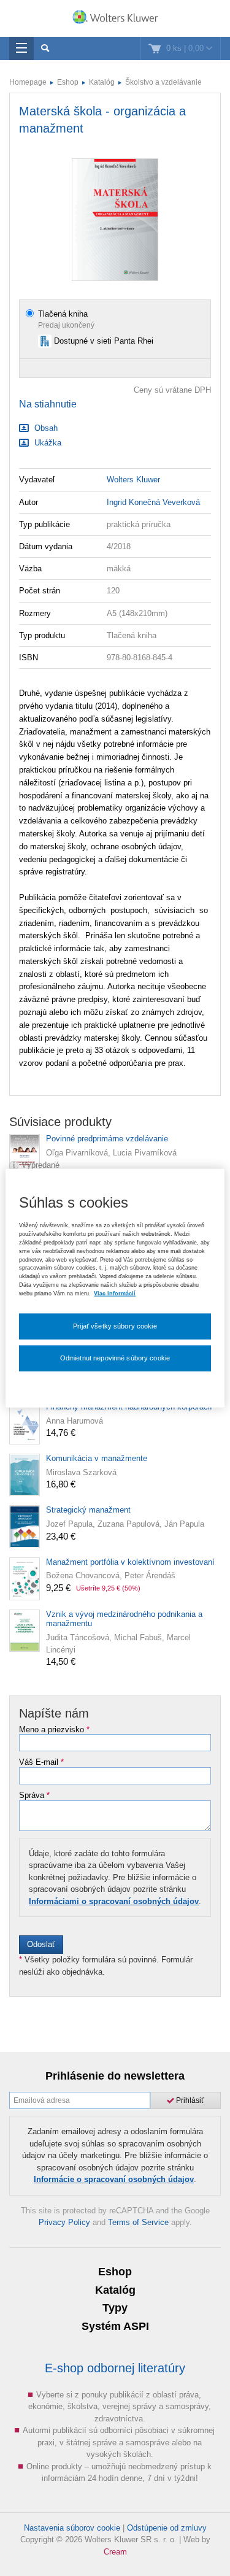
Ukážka (47, 443)
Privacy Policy (64, 2222)
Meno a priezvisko (54, 1730)
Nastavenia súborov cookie (72, 2528)
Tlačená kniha (63, 314)
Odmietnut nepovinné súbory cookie (115, 1357)
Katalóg (102, 82)
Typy (115, 2308)
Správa (34, 1795)
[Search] (45, 48)
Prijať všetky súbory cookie (115, 1326)
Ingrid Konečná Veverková (153, 502)
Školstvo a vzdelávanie (163, 82)
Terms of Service (138, 2222)
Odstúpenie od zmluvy (167, 2528)
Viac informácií (115, 1294)
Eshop (68, 82)
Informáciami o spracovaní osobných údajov (114, 1901)
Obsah (45, 428)
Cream (115, 2552)
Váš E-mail (41, 1762)
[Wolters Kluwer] (115, 20)
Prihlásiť (189, 2100)
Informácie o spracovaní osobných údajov (114, 2179)
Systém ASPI (115, 2326)
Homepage (28, 82)
